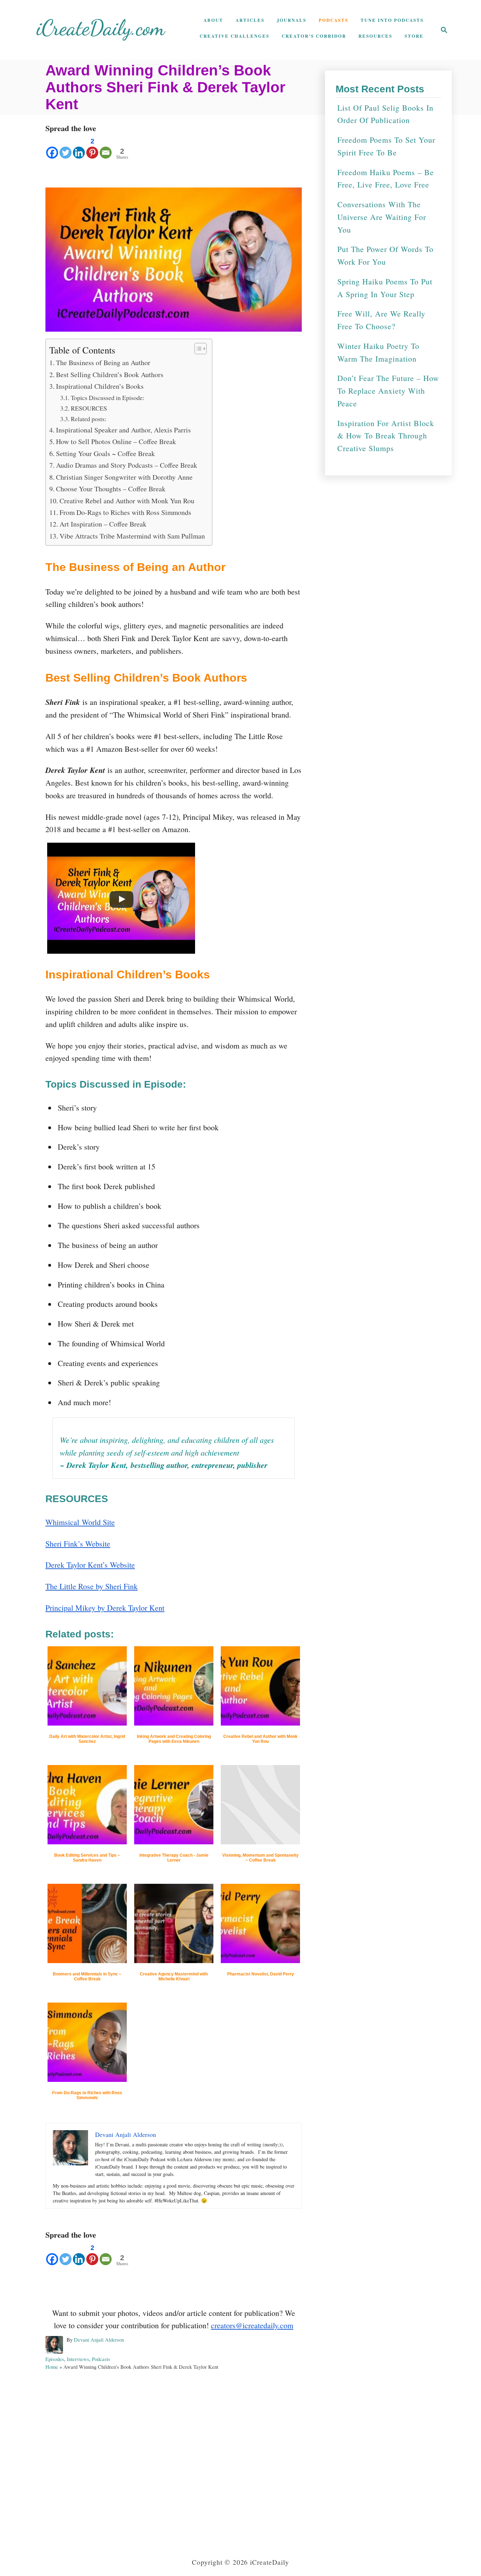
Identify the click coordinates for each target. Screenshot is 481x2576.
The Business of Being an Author (103, 362)
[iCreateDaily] (101, 30)
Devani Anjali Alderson (99, 2340)
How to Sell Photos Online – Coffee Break (116, 441)
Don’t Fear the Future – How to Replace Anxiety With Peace (388, 391)
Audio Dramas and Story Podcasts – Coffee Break (127, 465)
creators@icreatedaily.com (252, 2325)
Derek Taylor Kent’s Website (90, 1565)
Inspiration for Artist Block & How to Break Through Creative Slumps (386, 436)
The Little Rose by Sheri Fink (92, 1586)
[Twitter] (65, 147)
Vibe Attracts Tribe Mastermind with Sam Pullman (132, 536)
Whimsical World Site (80, 1522)
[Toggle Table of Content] (197, 349)
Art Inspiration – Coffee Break (103, 524)
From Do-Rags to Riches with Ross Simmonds (125, 512)
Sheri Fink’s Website (78, 1544)
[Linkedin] (79, 147)
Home (52, 2367)
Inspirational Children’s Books (100, 386)
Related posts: (89, 419)
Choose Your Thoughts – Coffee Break (111, 489)
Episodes (55, 2359)
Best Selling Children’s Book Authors (110, 374)
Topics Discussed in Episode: (108, 398)
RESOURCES (89, 408)
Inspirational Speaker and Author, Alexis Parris (123, 430)
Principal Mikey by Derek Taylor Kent (105, 1608)
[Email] (106, 147)
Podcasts (101, 2359)
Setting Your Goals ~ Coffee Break (105, 453)
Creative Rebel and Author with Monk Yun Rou (127, 501)
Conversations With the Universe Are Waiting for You (382, 217)
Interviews (78, 2359)
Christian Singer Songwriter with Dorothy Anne (124, 477)
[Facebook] (52, 147)
